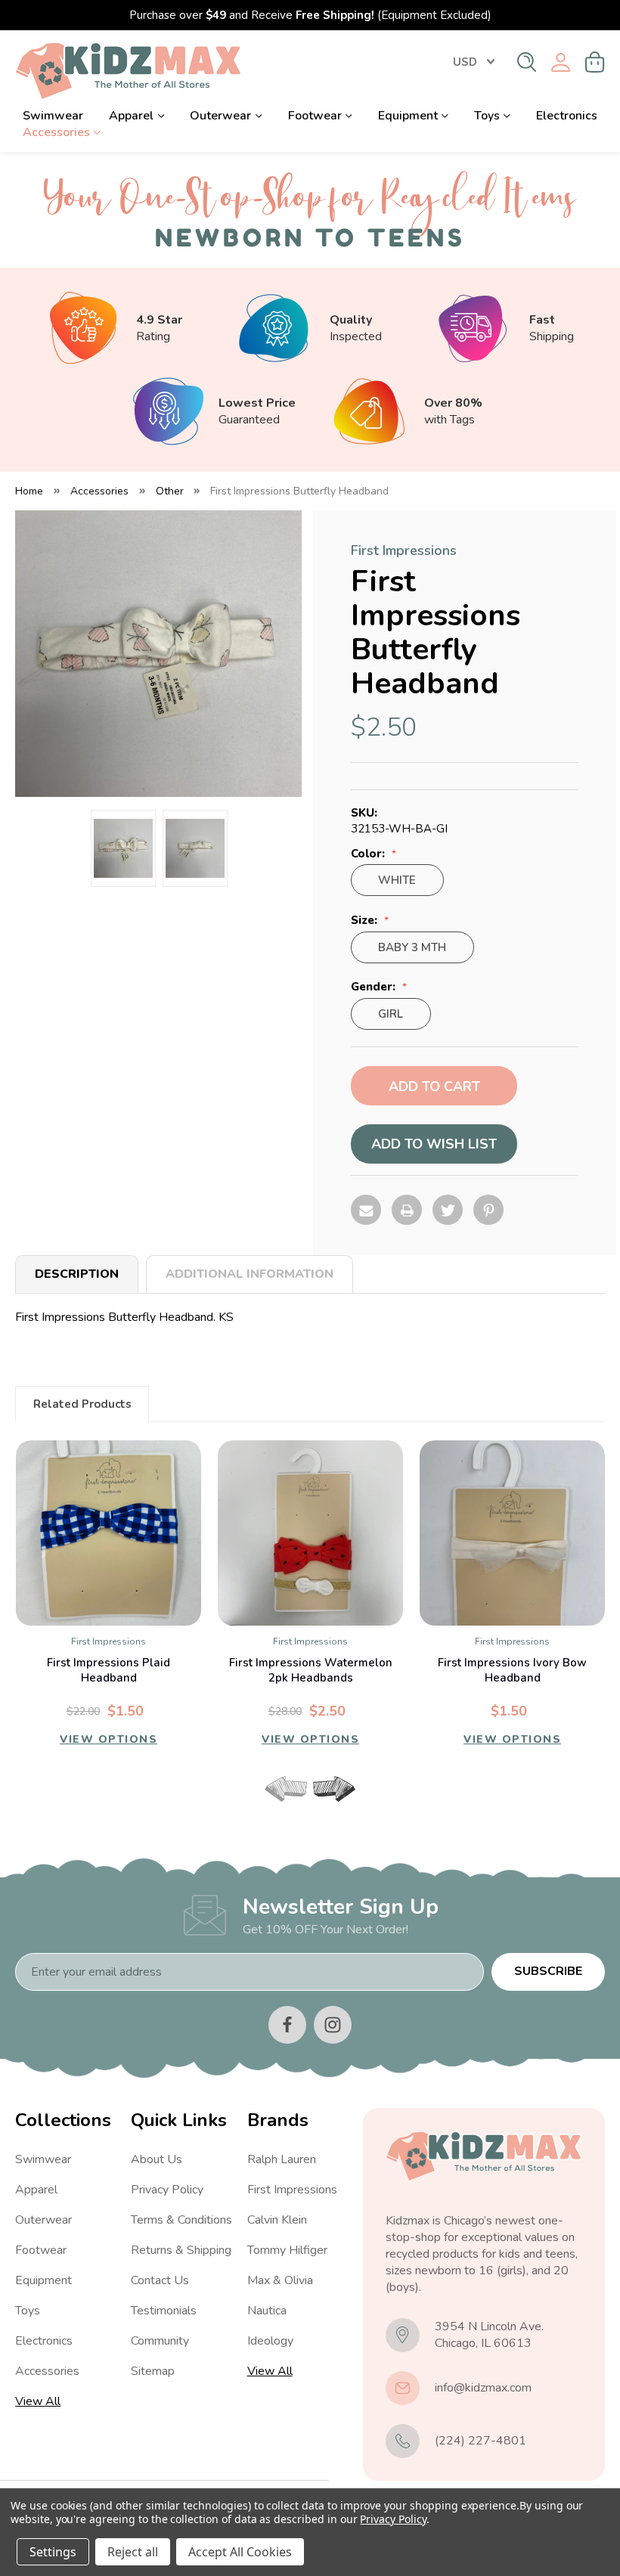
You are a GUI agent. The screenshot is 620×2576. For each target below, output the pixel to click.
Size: (366, 921)
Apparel (131, 116)
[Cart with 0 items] (595, 62)
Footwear (315, 116)
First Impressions (292, 2190)
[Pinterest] (488, 1210)
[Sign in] (561, 62)
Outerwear (220, 116)
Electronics (567, 116)
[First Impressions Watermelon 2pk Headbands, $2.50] (310, 1533)
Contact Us (160, 2280)
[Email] (366, 1210)
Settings (53, 2552)
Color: (369, 854)
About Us (157, 2159)
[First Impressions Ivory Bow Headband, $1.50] (512, 1533)
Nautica (267, 2311)
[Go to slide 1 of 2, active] (297, 1808)
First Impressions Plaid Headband (108, 1670)
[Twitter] (448, 1210)
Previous (286, 1789)
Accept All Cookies (240, 2552)
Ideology (270, 2341)
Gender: (375, 987)
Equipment (408, 116)
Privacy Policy (167, 2190)
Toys (487, 116)
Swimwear (53, 116)
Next (334, 1789)
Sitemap (153, 2371)
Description (77, 1274)
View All (38, 2401)
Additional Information (250, 1274)
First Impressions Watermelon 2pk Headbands (311, 1670)
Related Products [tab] (82, 1404)
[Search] (527, 62)
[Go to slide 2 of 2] (323, 1808)
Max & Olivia (280, 2280)
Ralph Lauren (282, 2159)
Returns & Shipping (181, 2250)
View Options (108, 1739)
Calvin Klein (277, 2220)
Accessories (56, 132)
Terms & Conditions (181, 2220)
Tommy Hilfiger (287, 2250)
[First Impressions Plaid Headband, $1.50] (108, 1533)
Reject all (133, 2552)
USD (465, 62)
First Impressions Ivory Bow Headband (512, 1670)
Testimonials (164, 2311)
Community (160, 2341)
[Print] (407, 1210)
